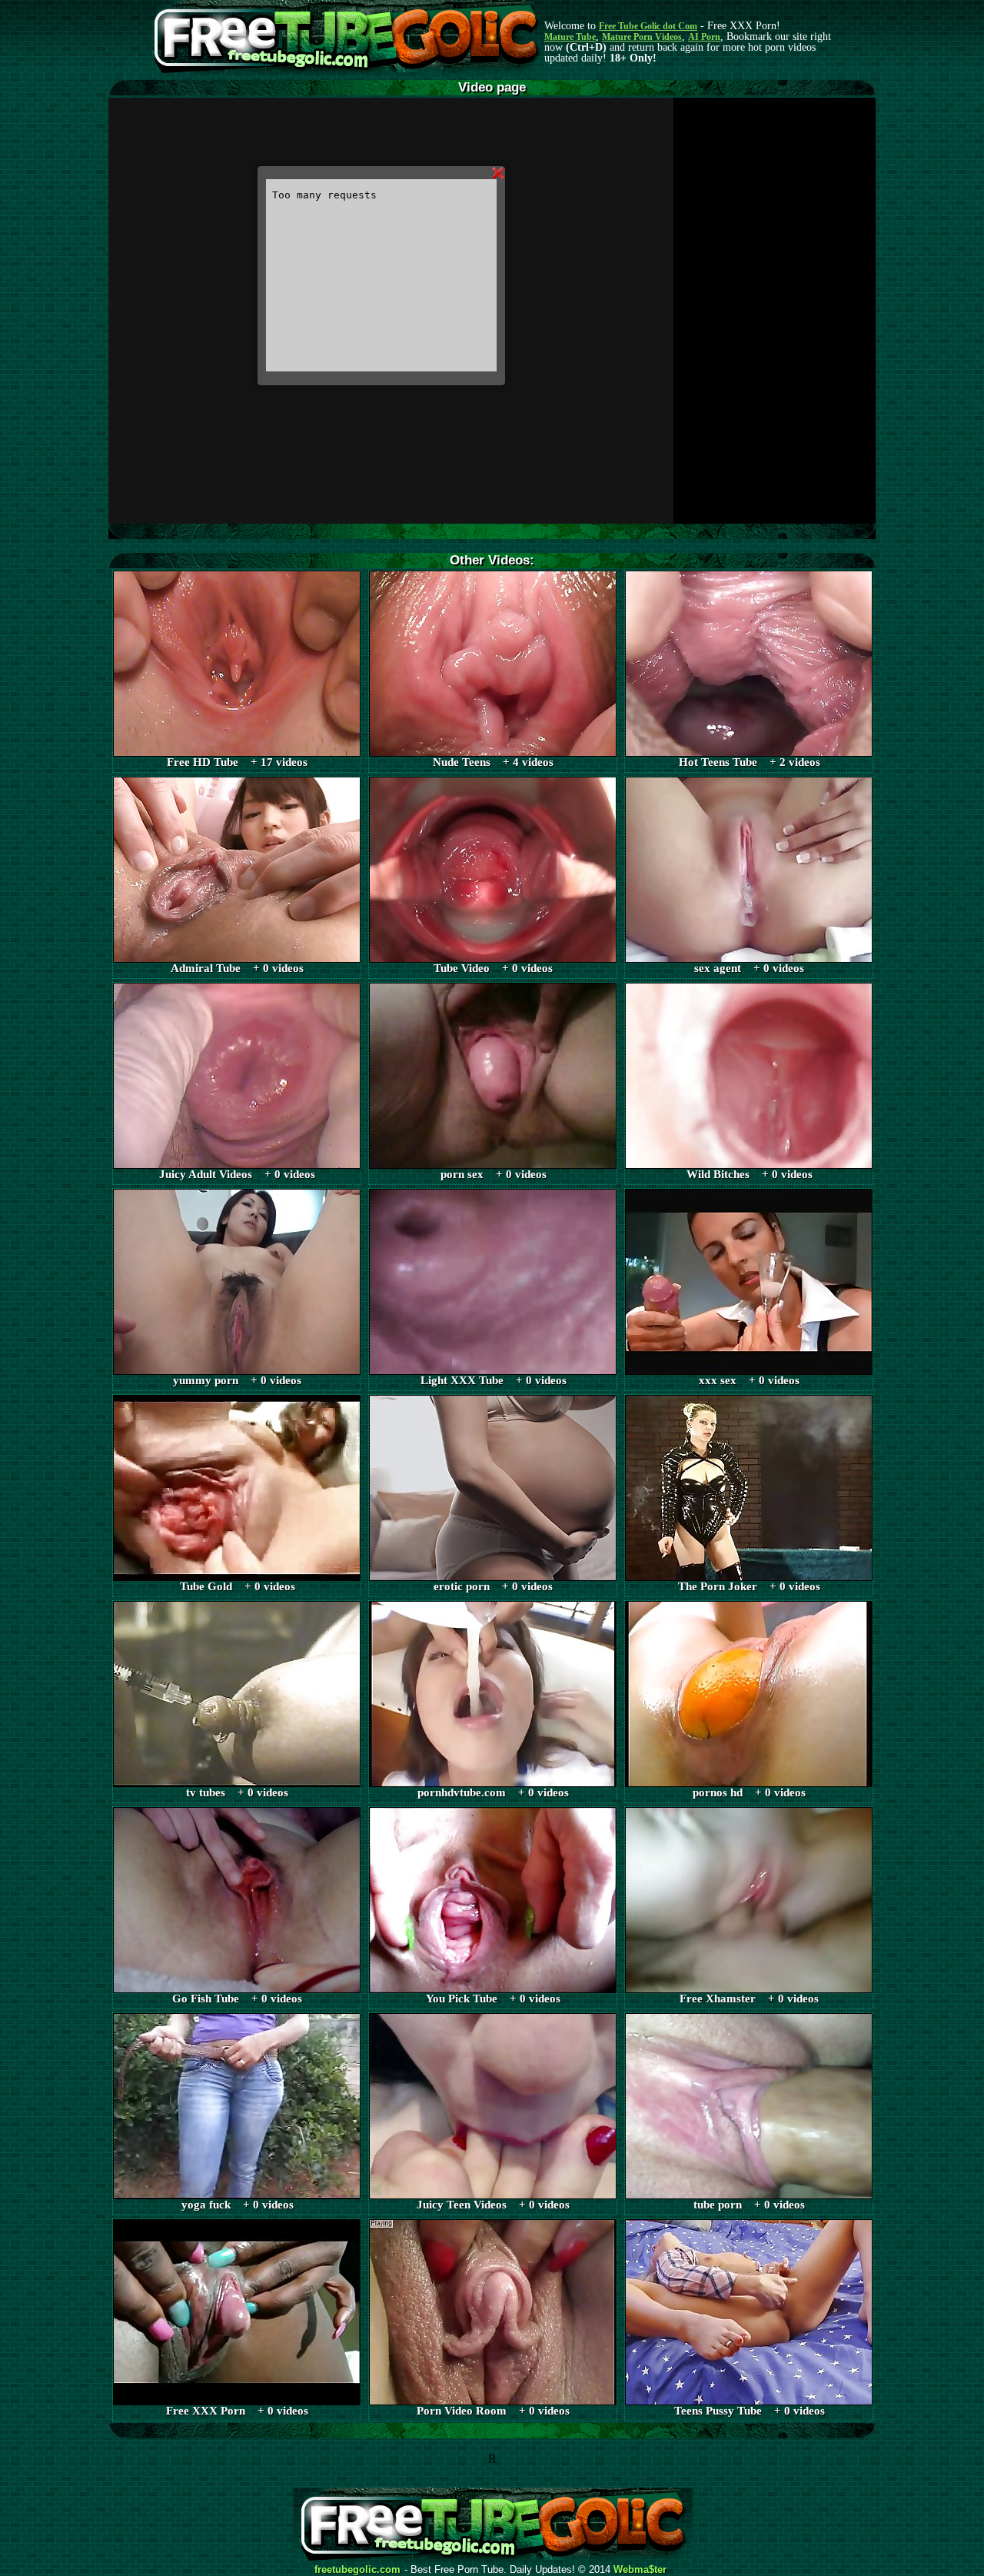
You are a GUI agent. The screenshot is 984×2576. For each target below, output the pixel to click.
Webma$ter (640, 2570)
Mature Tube (570, 37)
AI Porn (704, 37)
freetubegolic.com (357, 2570)
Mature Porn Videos (642, 37)
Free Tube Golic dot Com (648, 26)
